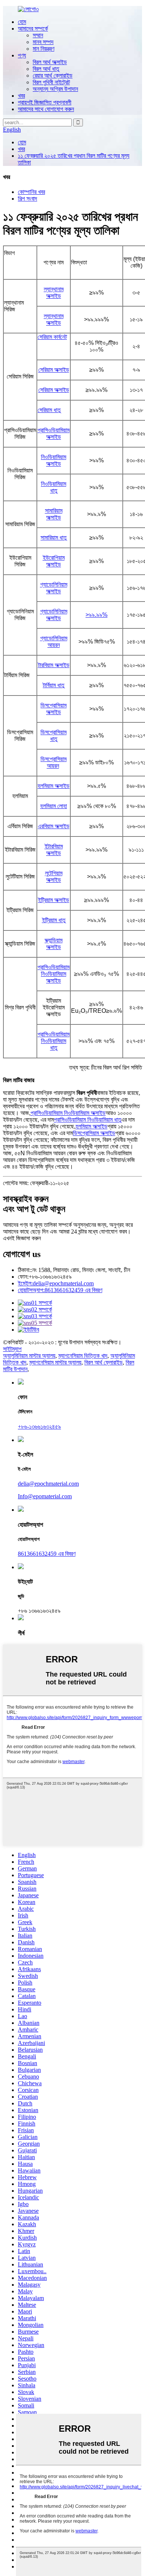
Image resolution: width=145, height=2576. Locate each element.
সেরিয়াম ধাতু (49, 410)
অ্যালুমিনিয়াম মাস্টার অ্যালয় (29, 1356)
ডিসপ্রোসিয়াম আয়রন (54, 762)
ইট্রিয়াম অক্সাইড (54, 900)
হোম (22, 22)
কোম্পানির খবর (31, 192)
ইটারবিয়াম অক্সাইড (54, 850)
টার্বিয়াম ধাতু (54, 685)
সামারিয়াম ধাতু (54, 538)
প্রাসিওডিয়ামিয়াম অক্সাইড (54, 433)
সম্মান (38, 35)
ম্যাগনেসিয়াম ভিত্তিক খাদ (83, 1356)
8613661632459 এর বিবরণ (60, 1290)
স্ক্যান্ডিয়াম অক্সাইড (54, 944)
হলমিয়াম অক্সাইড (54, 786)
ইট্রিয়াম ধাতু (54, 920)
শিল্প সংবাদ (28, 199)
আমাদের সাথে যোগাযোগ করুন (46, 109)
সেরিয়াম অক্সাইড (54, 370)
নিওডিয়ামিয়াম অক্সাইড (54, 460)
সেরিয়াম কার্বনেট (52, 337)
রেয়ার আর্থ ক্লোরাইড (53, 76)
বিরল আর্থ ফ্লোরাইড (104, 1362)
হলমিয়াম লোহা (54, 806)
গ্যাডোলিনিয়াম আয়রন (54, 642)
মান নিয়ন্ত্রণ (43, 49)
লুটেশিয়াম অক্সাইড (54, 877)
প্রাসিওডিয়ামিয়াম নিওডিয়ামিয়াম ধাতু (54, 1041)
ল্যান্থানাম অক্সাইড (54, 293)
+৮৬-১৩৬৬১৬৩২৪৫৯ (39, 1427)
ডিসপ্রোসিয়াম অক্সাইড (54, 709)
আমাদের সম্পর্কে (33, 29)
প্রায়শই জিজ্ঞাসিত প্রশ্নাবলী (45, 102)
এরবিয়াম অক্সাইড (54, 826)
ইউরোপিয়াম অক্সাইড (54, 561)
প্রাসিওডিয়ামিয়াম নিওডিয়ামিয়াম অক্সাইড (54, 974)
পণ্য (22, 55)
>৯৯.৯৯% (96, 615)
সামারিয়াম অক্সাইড (54, 514)
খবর (21, 96)
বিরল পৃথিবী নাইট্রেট (51, 82)
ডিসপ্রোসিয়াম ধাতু (54, 736)
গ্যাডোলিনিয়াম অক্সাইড (54, 588)
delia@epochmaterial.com (56, 1283)
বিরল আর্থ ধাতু (46, 69)
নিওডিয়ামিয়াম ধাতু (54, 487)
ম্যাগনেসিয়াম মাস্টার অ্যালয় (55, 1362)
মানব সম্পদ (43, 42)
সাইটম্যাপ (12, 1349)
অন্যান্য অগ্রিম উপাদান (55, 89)
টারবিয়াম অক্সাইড (54, 665)
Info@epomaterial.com (45, 1496)
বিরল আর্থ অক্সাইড (50, 62)
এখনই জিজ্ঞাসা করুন (22, 1238)
